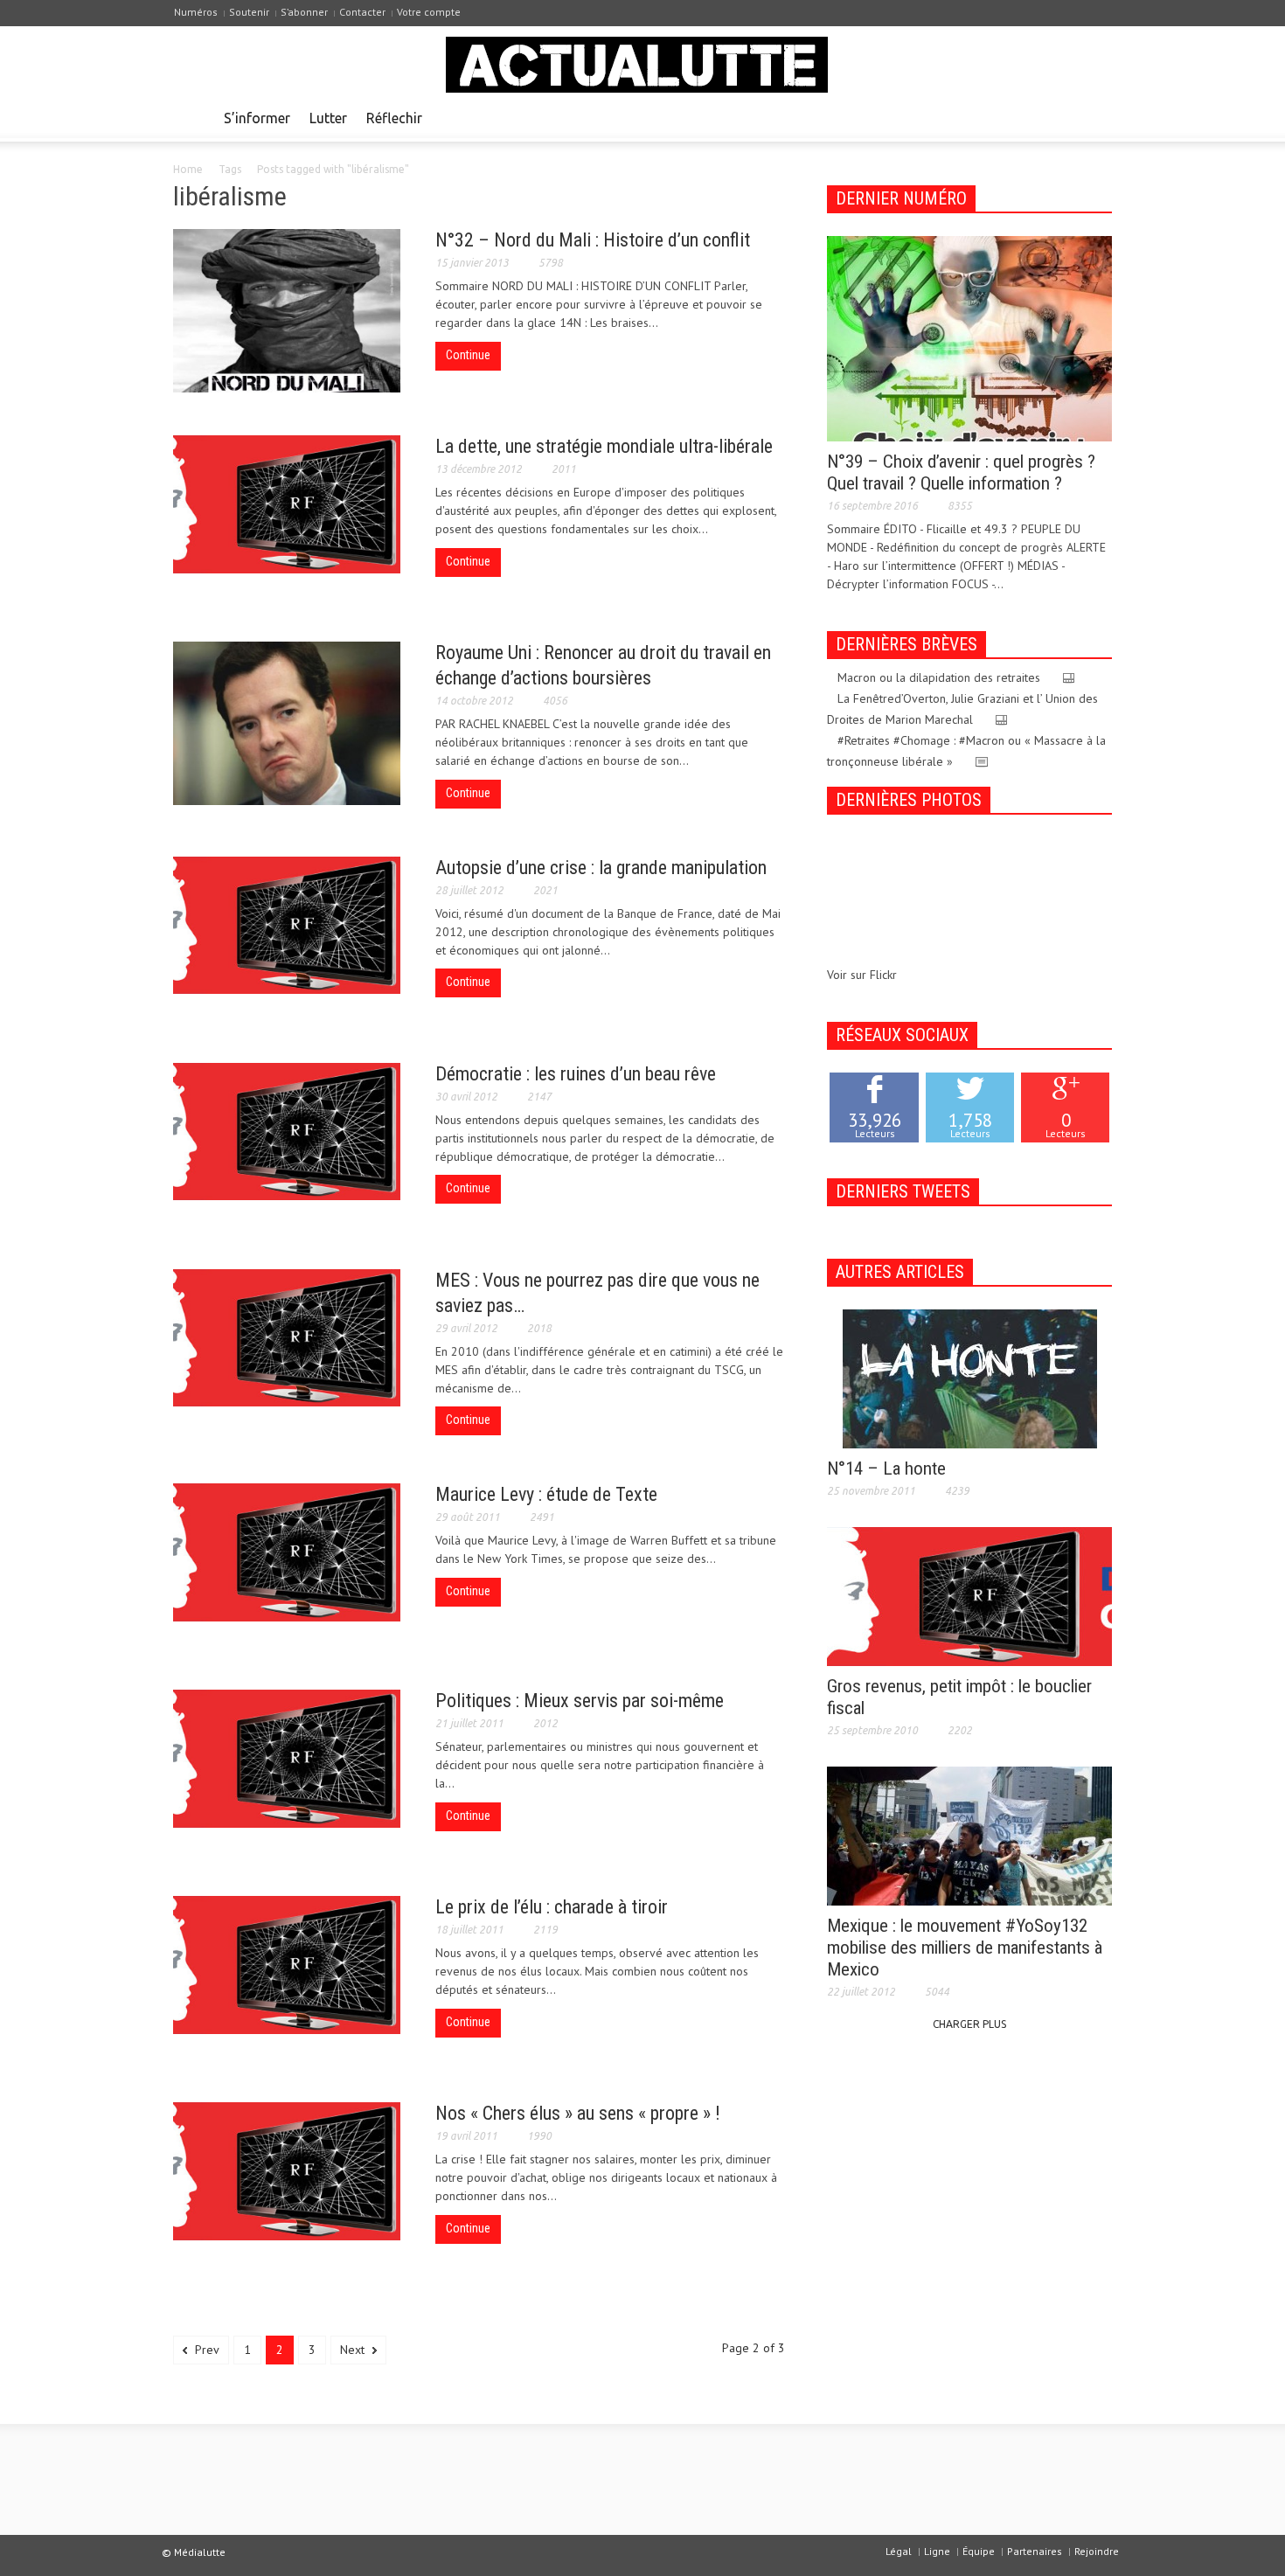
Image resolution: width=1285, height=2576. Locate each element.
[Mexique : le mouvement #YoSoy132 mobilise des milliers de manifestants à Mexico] (969, 1835)
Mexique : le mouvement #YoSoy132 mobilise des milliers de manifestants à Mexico (965, 1948)
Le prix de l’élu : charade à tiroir (552, 1907)
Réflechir (394, 118)
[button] (1094, 117)
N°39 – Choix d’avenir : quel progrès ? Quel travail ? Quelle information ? (961, 472)
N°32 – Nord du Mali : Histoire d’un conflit (593, 240)
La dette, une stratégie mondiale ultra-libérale (604, 446)
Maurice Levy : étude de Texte (546, 1494)
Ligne (937, 2551)
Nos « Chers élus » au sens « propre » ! (578, 2113)
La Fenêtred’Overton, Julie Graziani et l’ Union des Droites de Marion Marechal (962, 709)
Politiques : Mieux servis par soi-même (580, 1701)
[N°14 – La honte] (970, 1378)
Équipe (979, 2551)
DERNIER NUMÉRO (901, 198)
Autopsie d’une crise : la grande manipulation (601, 868)
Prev (205, 2350)
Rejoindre (1097, 2551)
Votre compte (429, 12)
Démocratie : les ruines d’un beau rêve (576, 1074)
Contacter (362, 12)
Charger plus (969, 2024)
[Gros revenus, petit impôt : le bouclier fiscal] (969, 1595)
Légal (899, 2551)
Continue (468, 355)
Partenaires (1035, 2551)
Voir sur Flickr (862, 975)
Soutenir (249, 12)
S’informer (257, 118)
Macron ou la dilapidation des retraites (939, 677)
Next (354, 2350)
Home (188, 169)
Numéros (196, 12)
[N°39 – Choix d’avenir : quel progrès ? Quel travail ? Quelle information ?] (969, 337)
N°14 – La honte (886, 1469)
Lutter (328, 118)
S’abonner (304, 12)
